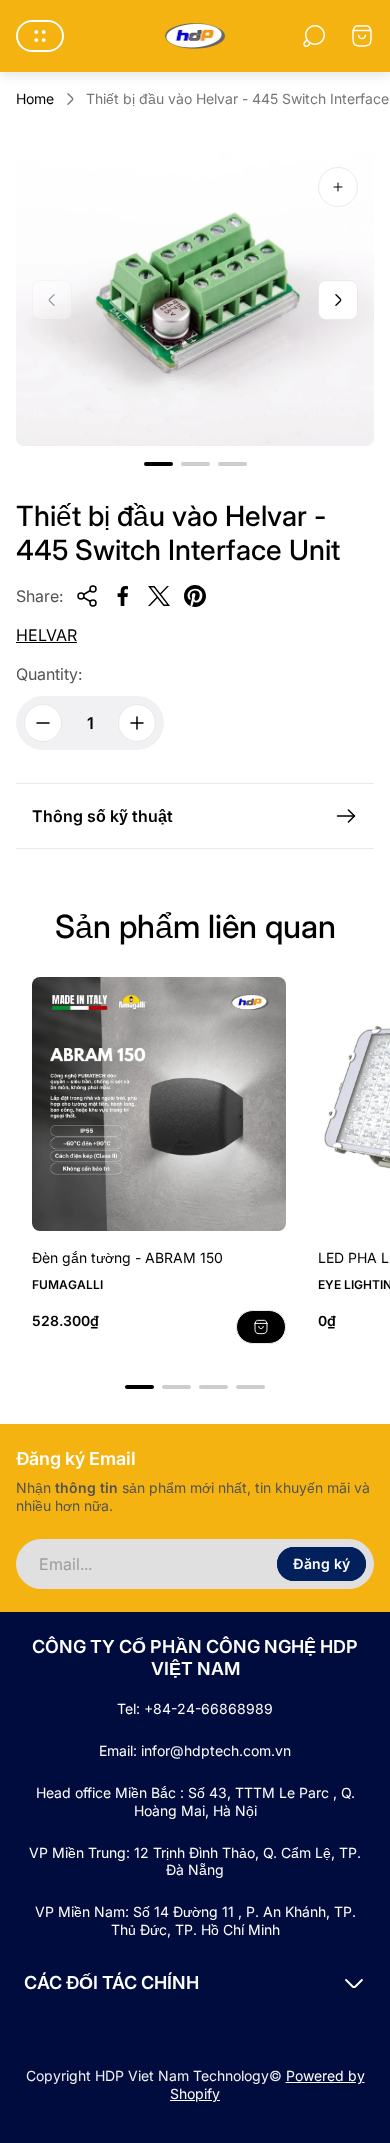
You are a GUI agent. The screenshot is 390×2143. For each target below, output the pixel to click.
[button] (158, 464)
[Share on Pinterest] (195, 596)
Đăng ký (321, 1563)
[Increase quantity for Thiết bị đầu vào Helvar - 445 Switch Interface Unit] (137, 723)
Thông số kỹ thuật (102, 816)
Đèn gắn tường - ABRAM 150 (127, 1257)
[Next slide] (338, 300)
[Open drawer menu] (40, 36)
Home (35, 98)
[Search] (314, 36)
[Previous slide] (52, 300)
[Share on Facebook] (123, 596)
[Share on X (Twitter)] (159, 596)
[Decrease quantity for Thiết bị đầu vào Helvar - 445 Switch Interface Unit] (43, 723)
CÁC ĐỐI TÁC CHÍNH (111, 1982)
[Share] (87, 596)
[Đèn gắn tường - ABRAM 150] (159, 1104)
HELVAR (46, 635)
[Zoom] (338, 187)
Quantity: (49, 674)
